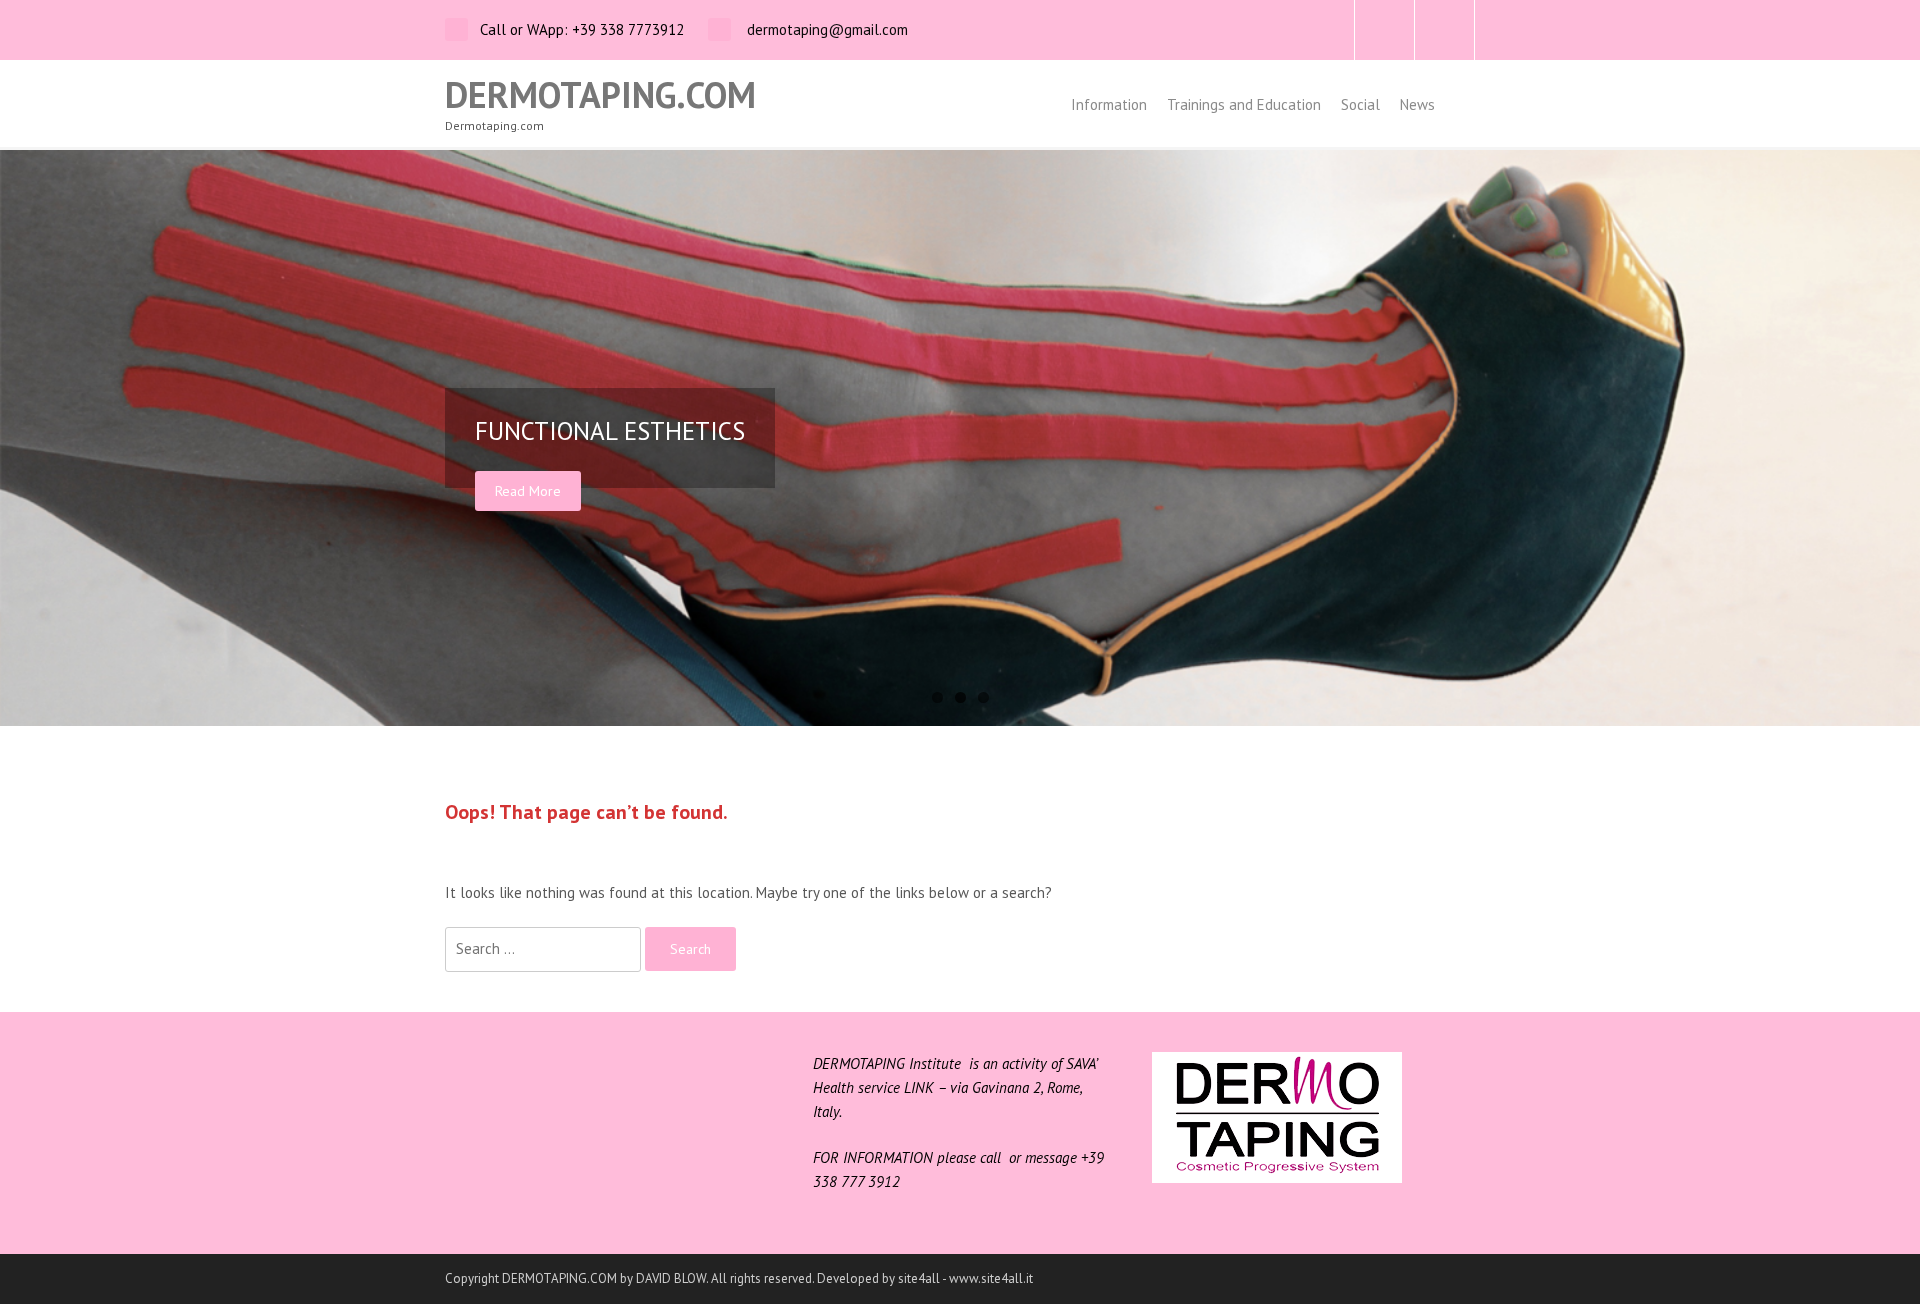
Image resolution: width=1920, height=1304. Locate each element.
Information (1109, 104)
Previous (20, 438)
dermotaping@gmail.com (825, 29)
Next (1900, 438)
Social (1360, 104)
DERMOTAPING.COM (600, 94)
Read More (528, 491)
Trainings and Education (1244, 104)
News (1417, 104)
